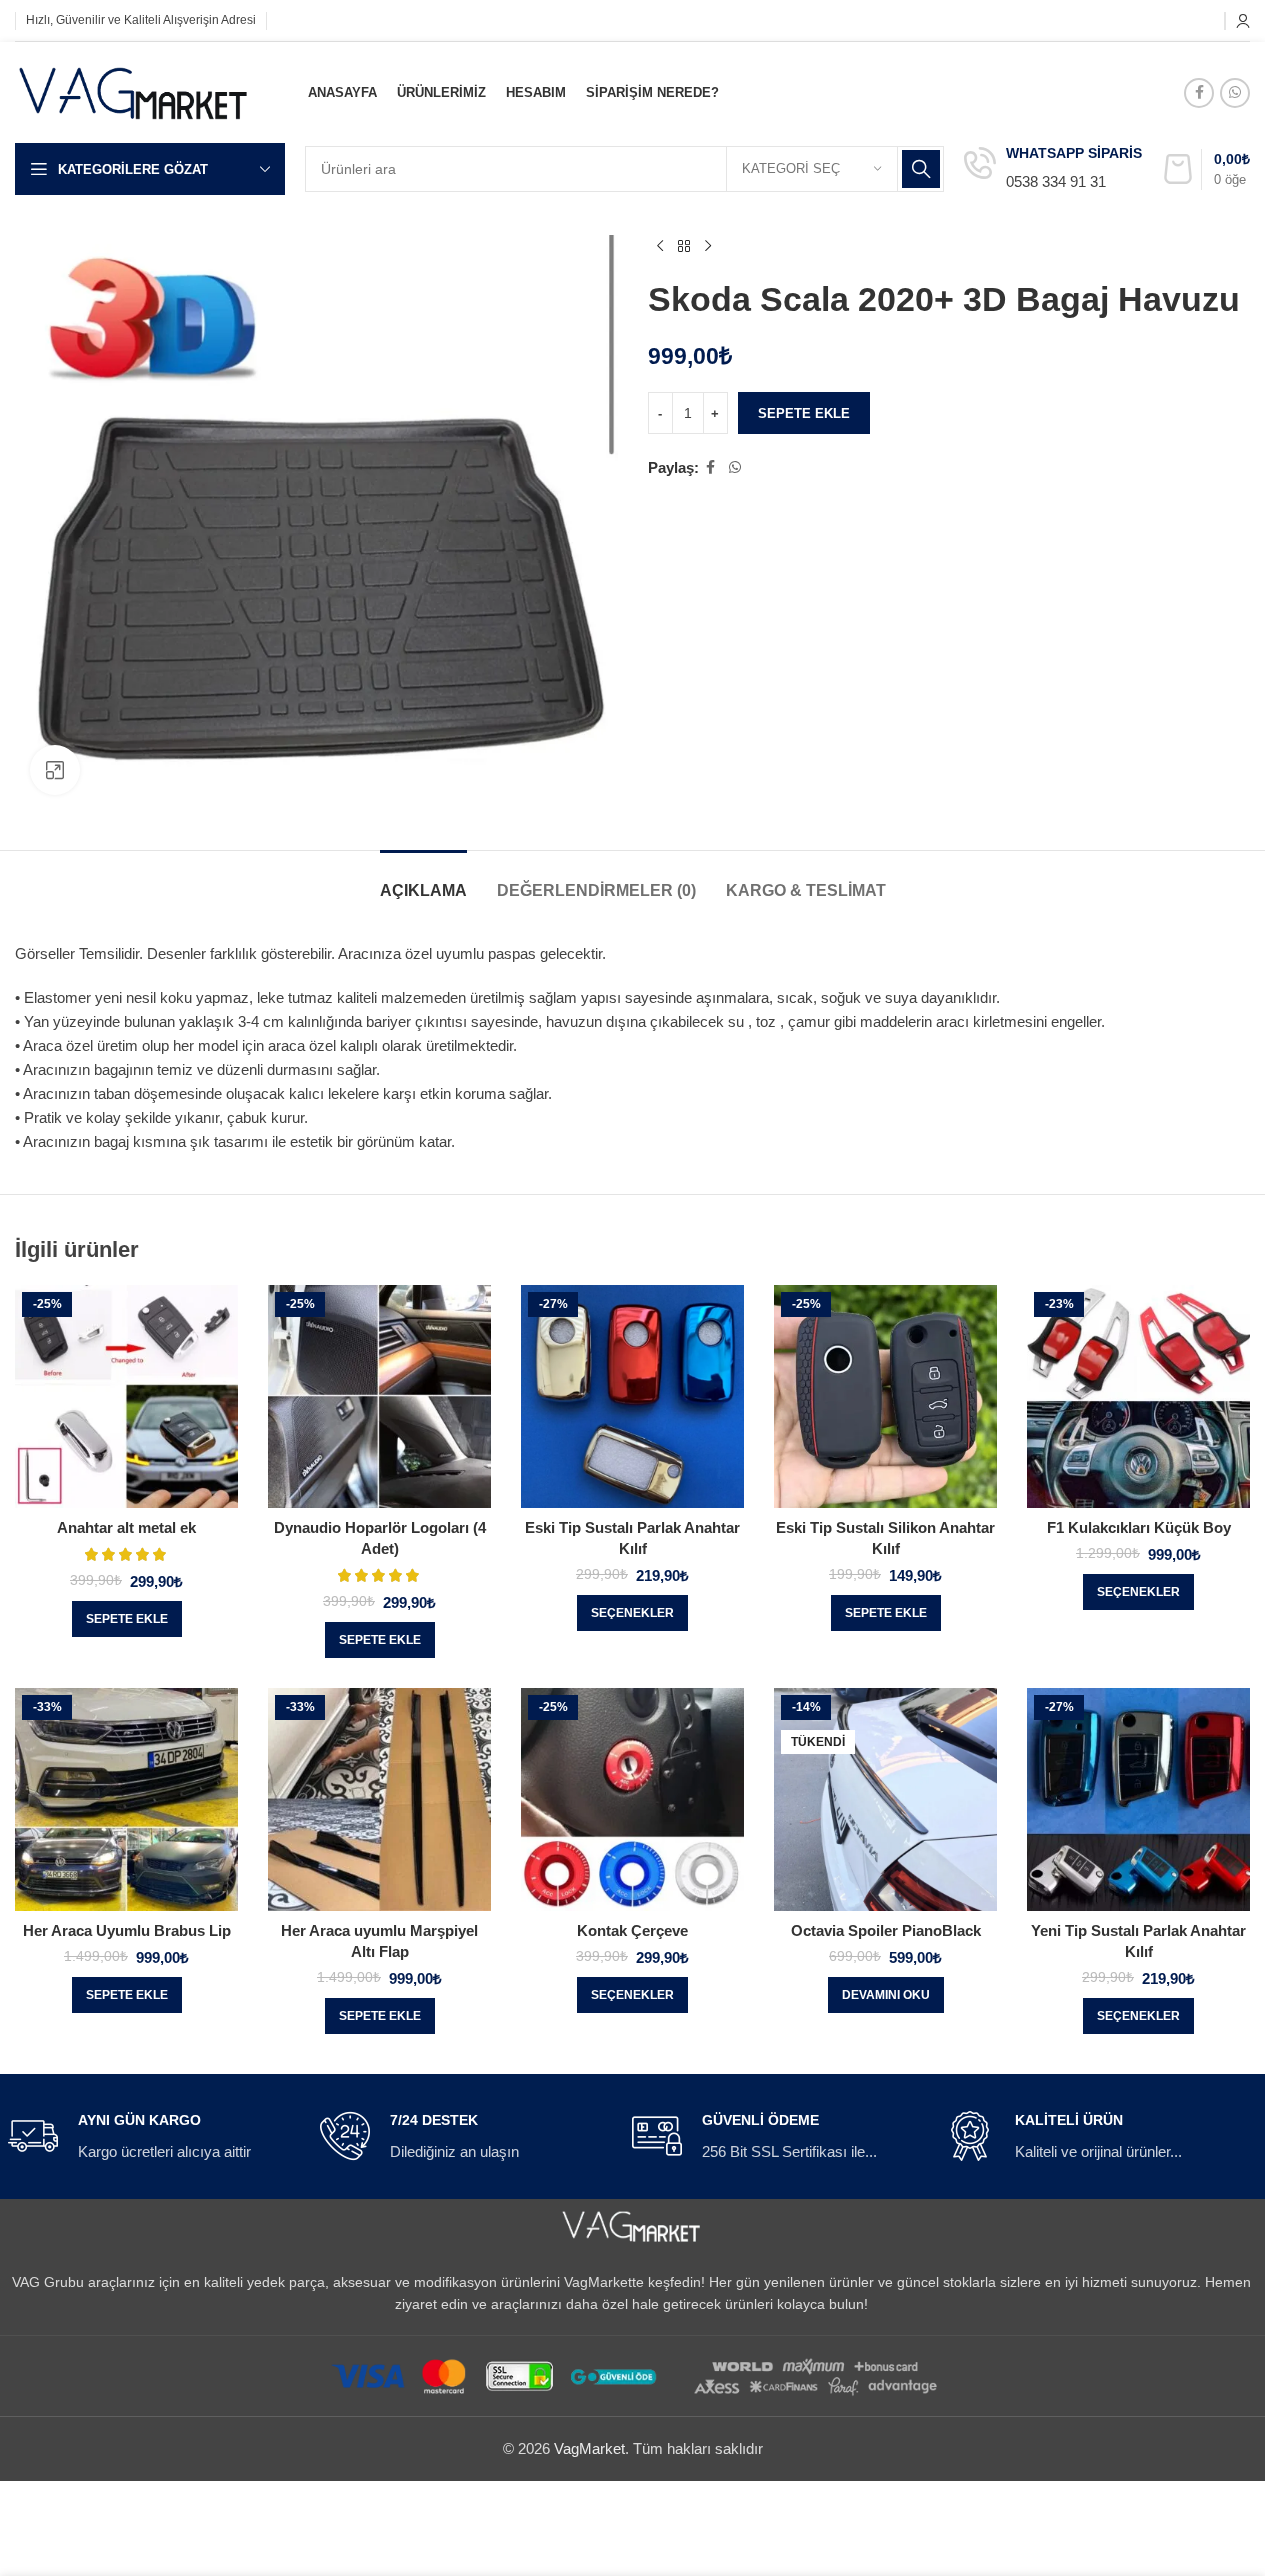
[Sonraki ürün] (708, 247)
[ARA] (921, 169)
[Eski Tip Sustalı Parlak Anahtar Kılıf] (632, 1396)
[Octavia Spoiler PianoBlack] (885, 1799)
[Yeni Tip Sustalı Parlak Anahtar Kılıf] (1138, 1799)
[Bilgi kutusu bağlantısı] (1053, 169)
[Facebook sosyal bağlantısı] (1199, 93)
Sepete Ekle (804, 413)
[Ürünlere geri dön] (684, 247)
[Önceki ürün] (660, 247)
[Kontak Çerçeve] (632, 1799)
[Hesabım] (1243, 21)
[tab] (423, 880)
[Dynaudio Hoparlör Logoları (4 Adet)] (379, 1396)
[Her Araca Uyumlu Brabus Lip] (126, 1799)
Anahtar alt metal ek (126, 1527)
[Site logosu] (134, 90)
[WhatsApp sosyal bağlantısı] (1235, 93)
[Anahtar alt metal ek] (126, 1396)
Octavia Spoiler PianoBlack (886, 1930)
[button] (127, 1619)
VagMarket (589, 2448)
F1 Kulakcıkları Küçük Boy (1139, 1527)
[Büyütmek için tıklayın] (55, 770)
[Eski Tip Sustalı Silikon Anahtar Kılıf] (885, 1396)
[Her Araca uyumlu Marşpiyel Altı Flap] (379, 1799)
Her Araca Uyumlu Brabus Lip (127, 1930)
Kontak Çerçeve (632, 1930)
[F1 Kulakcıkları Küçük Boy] (1138, 1396)
